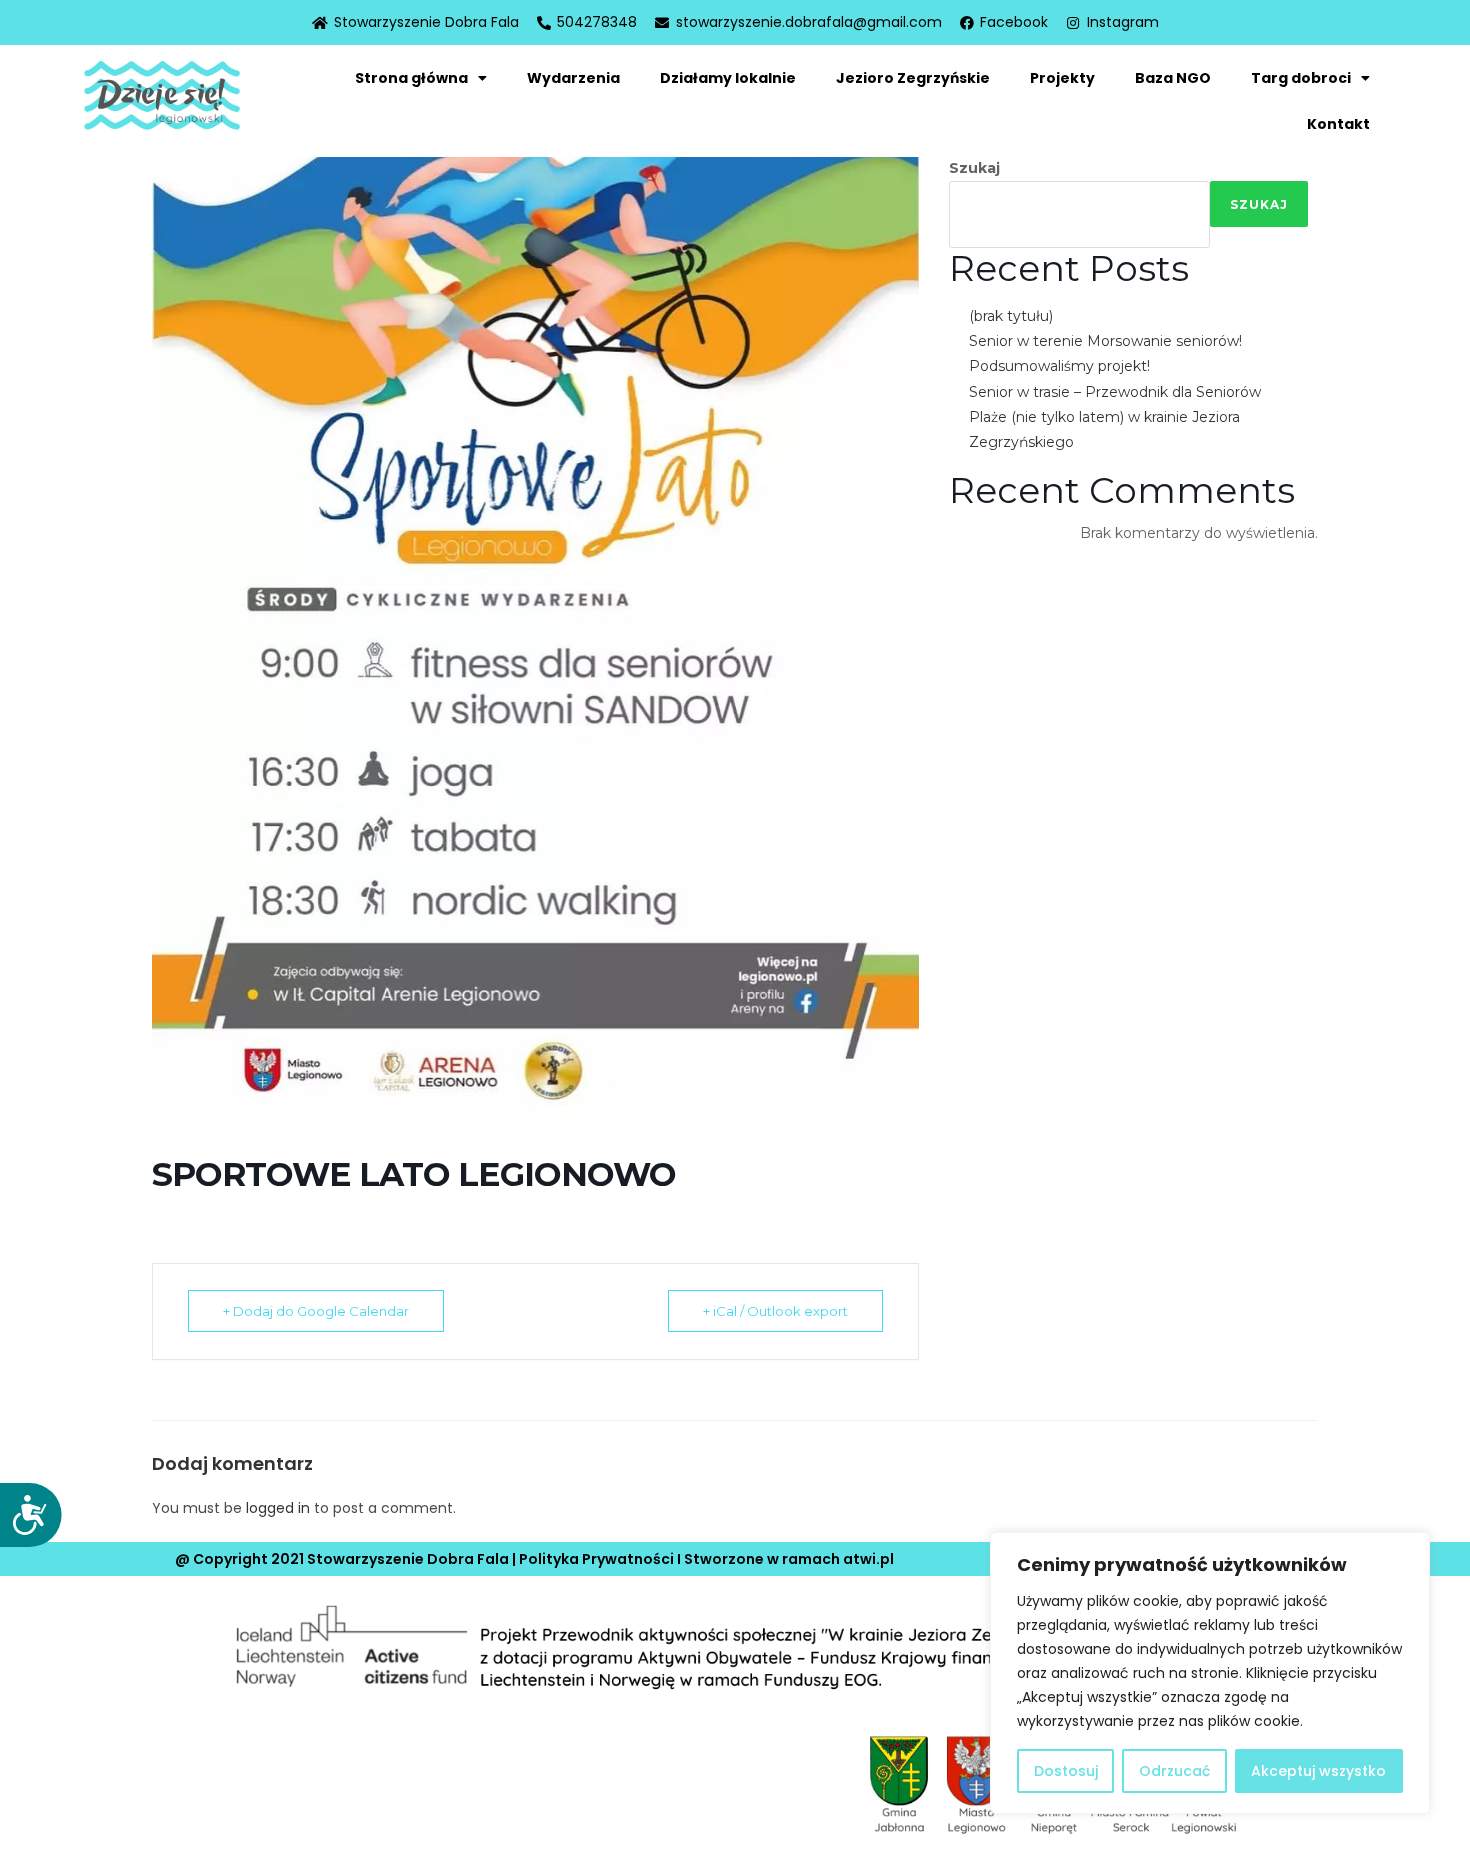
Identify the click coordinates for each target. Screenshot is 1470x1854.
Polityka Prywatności (596, 1559)
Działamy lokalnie (728, 78)
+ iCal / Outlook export (775, 1311)
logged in (278, 1508)
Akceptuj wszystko (1318, 1771)
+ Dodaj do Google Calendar (316, 1311)
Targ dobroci (1301, 78)
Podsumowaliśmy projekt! (1059, 366)
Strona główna (411, 78)
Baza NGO (1173, 78)
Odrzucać (1174, 1771)
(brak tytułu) (1011, 316)
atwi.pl (868, 1559)
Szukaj (974, 168)
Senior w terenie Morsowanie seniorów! (1105, 341)
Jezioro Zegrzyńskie (913, 78)
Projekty (1062, 78)
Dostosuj (1066, 1771)
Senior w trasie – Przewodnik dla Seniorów (1115, 392)
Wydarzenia (573, 78)
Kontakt (1338, 124)
